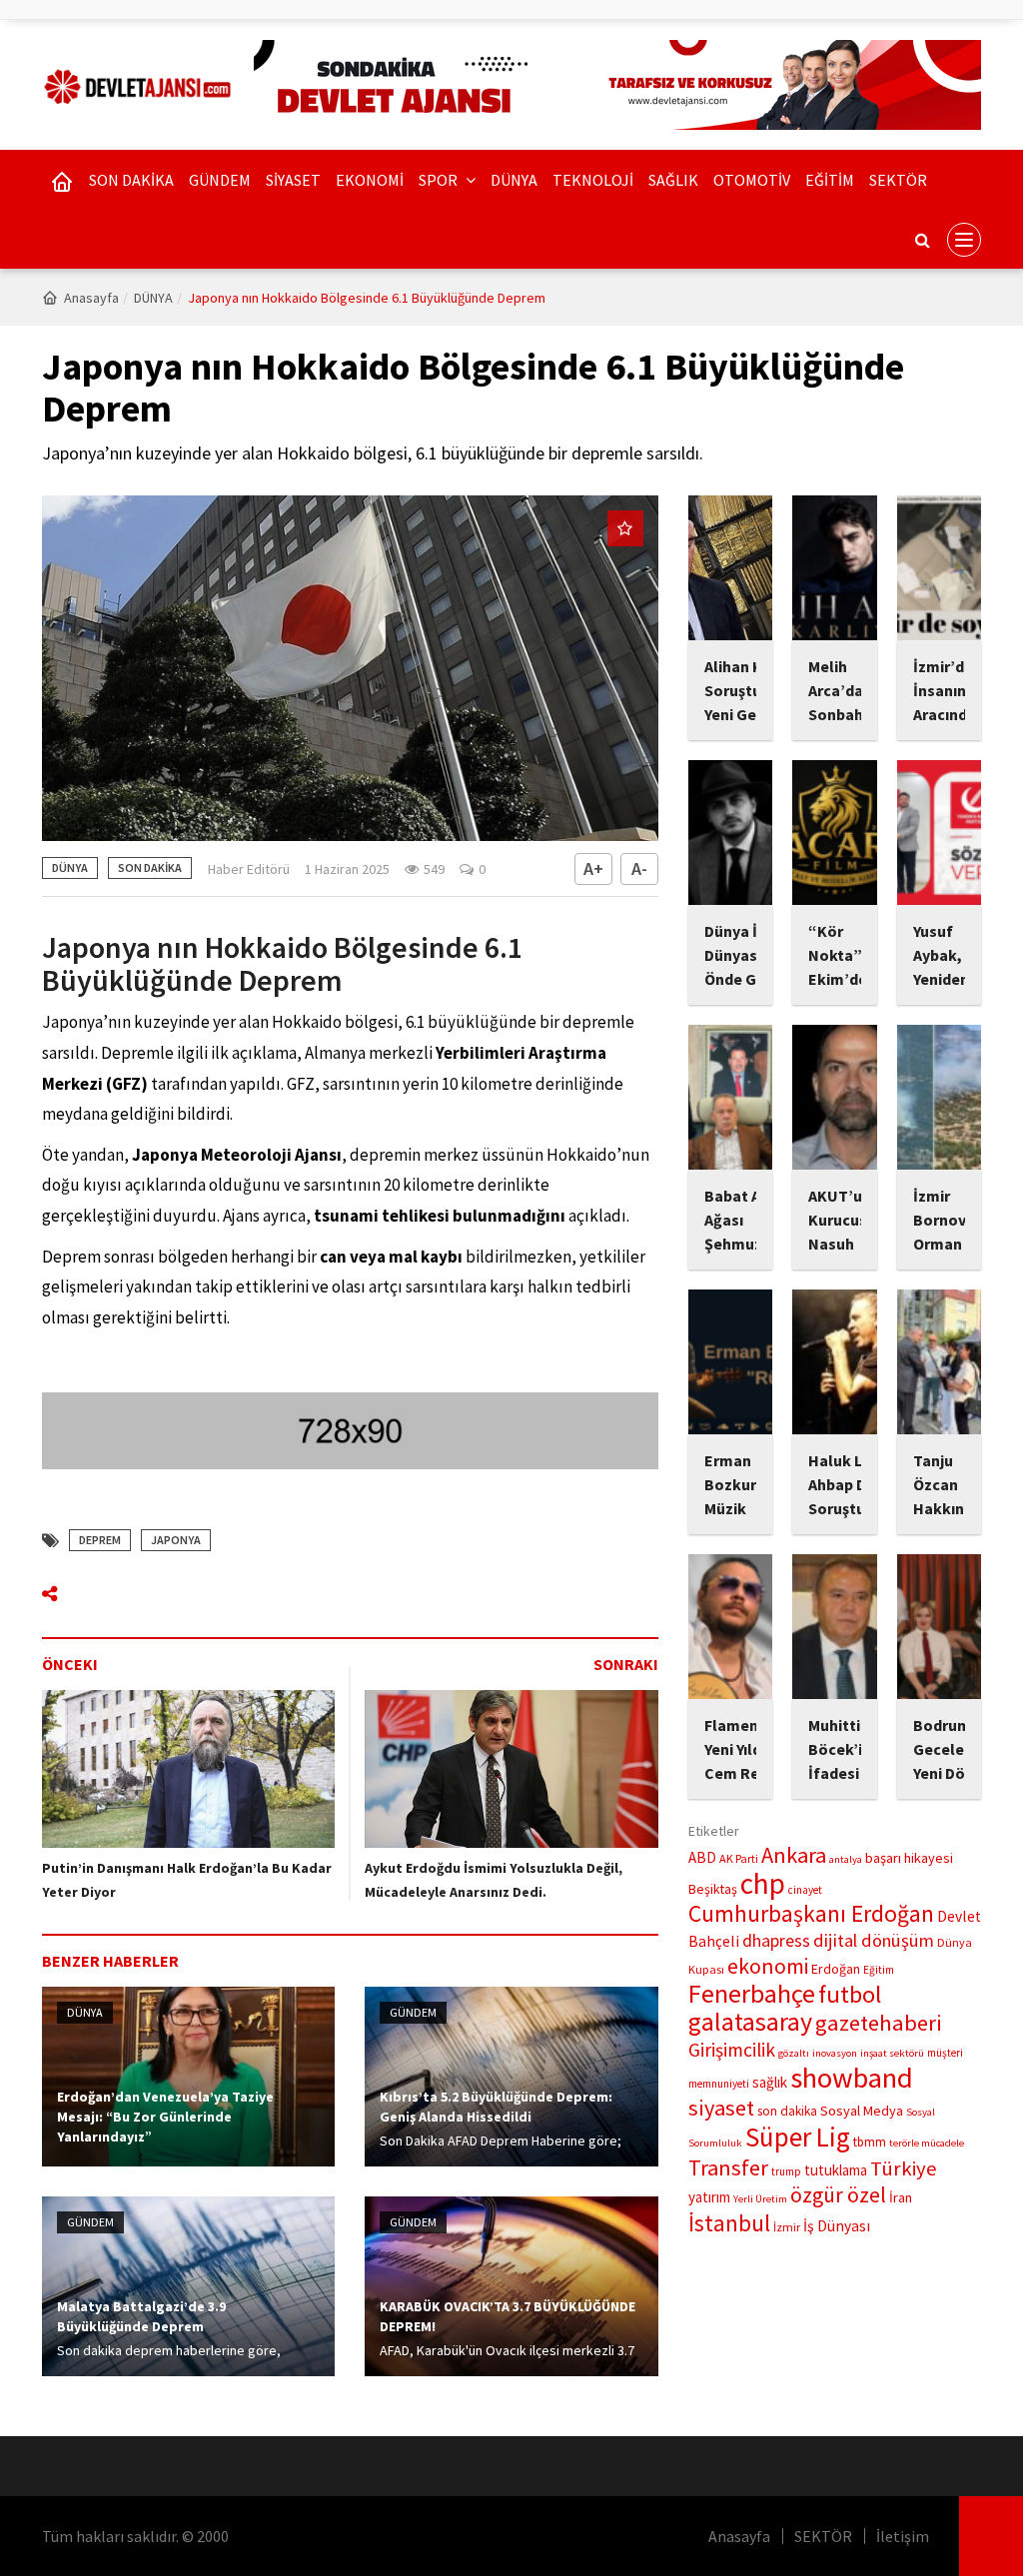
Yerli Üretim (760, 2199)
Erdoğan (836, 1969)
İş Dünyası (837, 2226)
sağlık (770, 2082)
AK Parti (739, 1858)
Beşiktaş (713, 1889)
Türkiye (904, 2168)
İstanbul (729, 2223)
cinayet (805, 1890)
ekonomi (768, 1966)
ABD (702, 1857)
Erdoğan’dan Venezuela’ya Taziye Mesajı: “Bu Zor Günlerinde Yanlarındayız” (165, 2117)
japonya (176, 1540)
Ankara (794, 1855)
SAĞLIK (673, 180)
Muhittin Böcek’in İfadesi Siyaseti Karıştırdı (841, 1773)
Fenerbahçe (752, 1993)
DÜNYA (514, 180)
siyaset (721, 2108)
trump (786, 2171)
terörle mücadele (927, 2143)
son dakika (787, 2111)
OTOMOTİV (752, 180)
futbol (850, 1994)
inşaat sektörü (892, 2053)
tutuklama (836, 2170)
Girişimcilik (732, 2050)
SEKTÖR (898, 180)
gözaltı (794, 2053)
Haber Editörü (249, 869)
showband (852, 2078)
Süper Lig (798, 2137)
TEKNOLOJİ (593, 180)
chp (763, 1883)
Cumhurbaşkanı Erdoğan (811, 1913)
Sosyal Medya (862, 2111)
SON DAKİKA (131, 180)
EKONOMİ (370, 180)
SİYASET (293, 180)
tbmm (870, 2142)
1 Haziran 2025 (347, 869)
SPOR (440, 180)
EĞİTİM (830, 180)
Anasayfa (91, 298)
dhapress (776, 1941)
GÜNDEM (220, 180)
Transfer (728, 2167)
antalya (846, 1859)
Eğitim (879, 1970)
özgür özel (838, 2195)
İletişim (903, 2536)
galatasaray (750, 2021)
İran (901, 2197)
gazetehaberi (879, 2023)
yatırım (709, 2197)
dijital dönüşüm (874, 1940)
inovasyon (835, 2053)
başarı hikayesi (909, 1858)
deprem (100, 1540)
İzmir (787, 2227)
